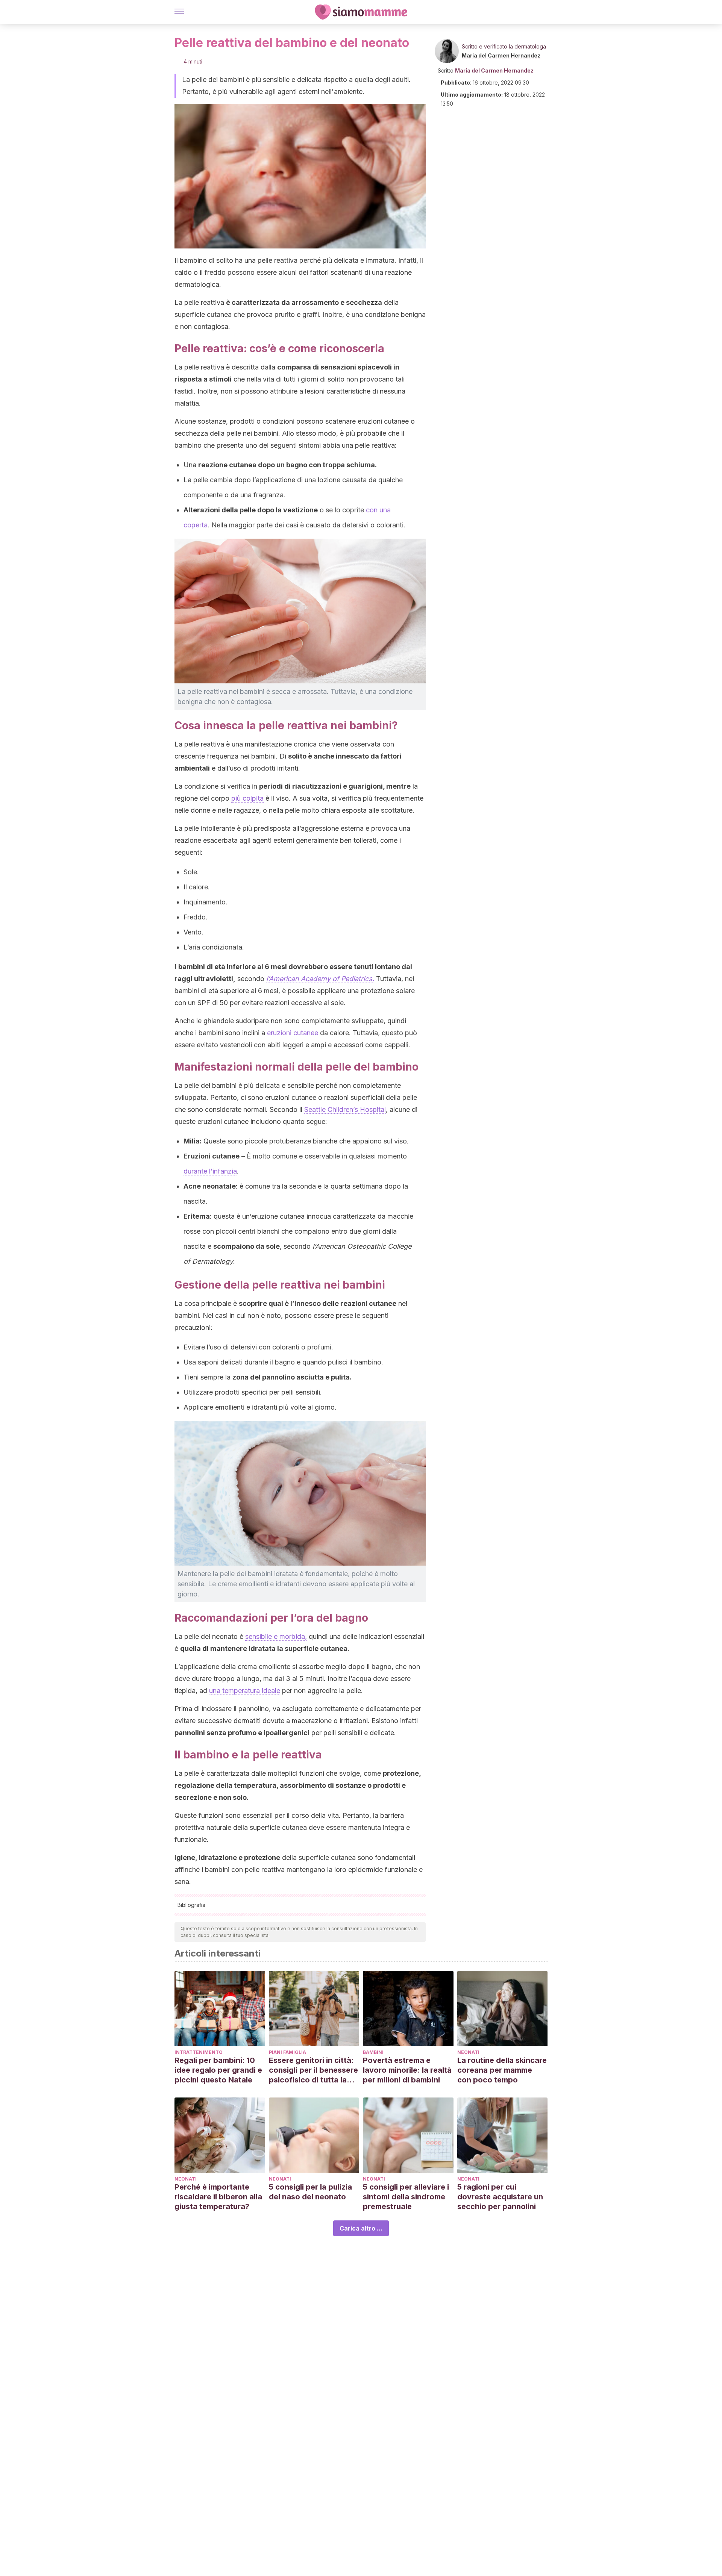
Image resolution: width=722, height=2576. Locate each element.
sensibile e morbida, (276, 1636)
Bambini (373, 2052)
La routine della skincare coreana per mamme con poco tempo (502, 2070)
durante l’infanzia (210, 1171)
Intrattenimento (199, 2052)
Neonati (468, 2052)
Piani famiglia (287, 2052)
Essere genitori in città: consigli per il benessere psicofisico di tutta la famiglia (313, 2070)
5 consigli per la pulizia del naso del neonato (310, 2192)
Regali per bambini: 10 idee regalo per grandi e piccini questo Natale (218, 2070)
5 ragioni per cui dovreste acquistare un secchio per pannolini (500, 2197)
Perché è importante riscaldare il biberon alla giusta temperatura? (218, 2197)
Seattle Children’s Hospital (345, 1109)
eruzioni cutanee (292, 1033)
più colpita (247, 798)
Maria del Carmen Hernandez (501, 55)
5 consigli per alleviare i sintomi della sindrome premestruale (406, 2197)
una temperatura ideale (245, 1691)
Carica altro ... (361, 2228)
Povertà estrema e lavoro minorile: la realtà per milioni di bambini (407, 2070)
